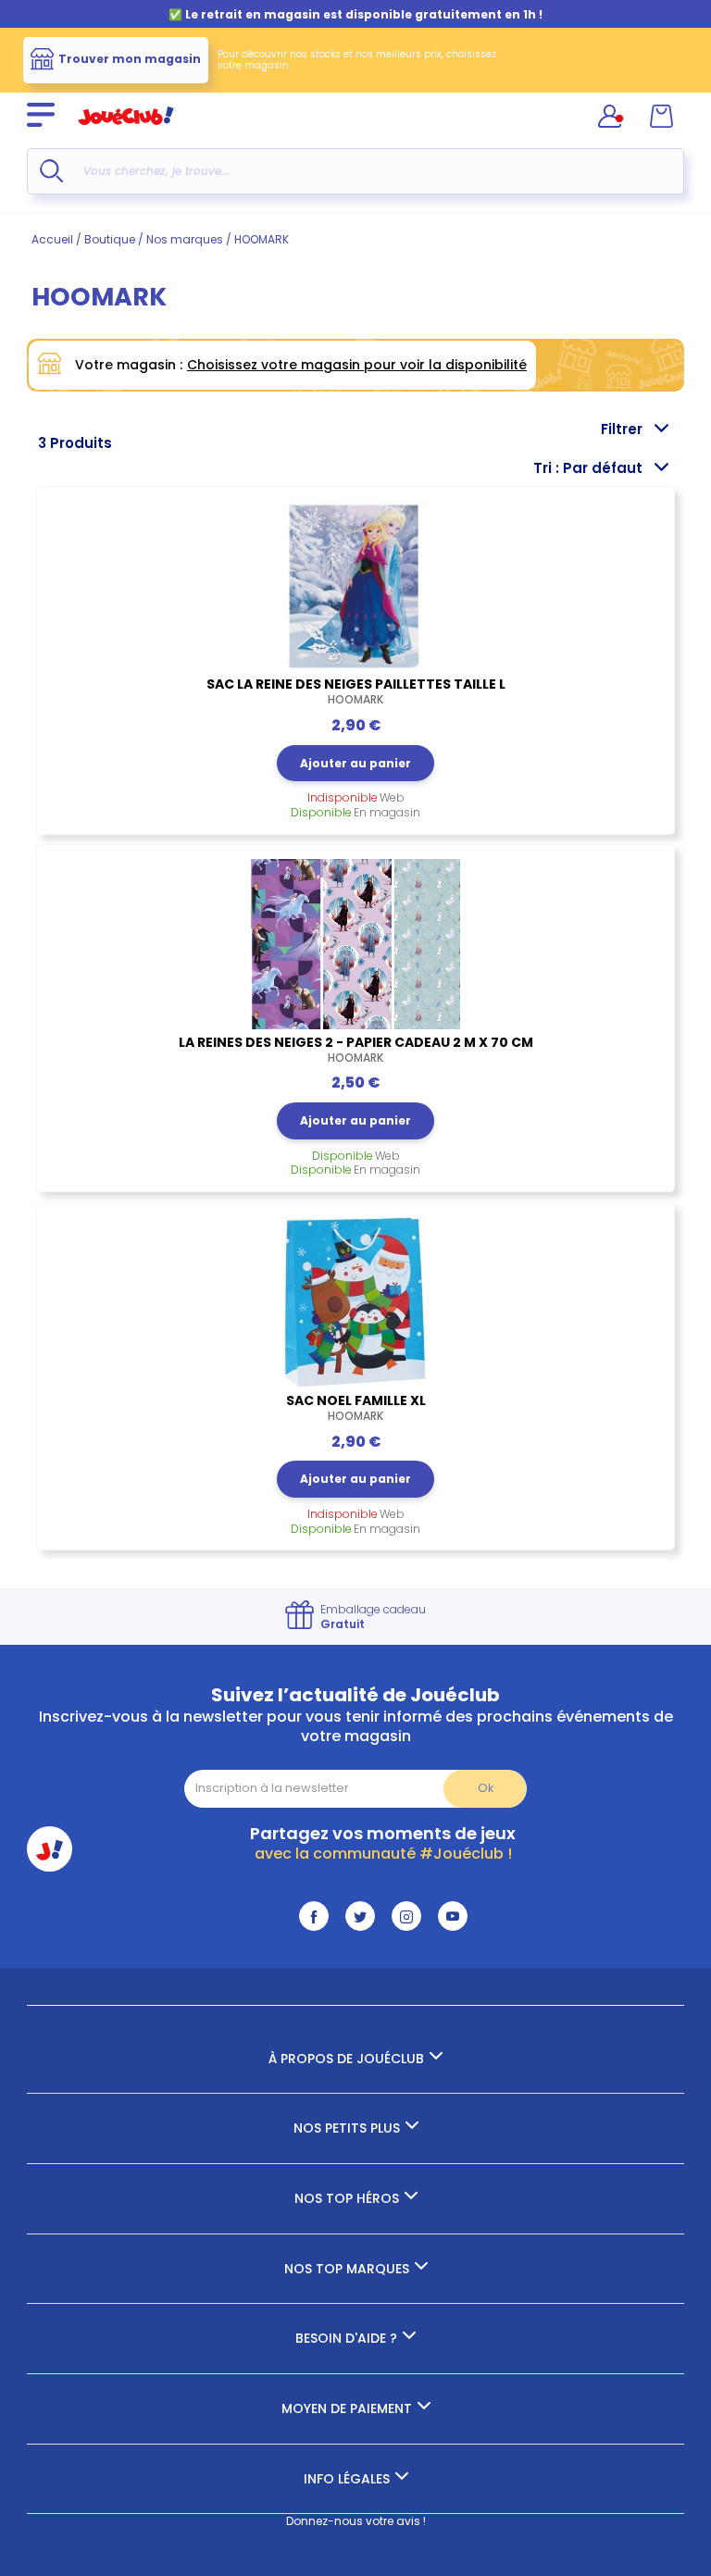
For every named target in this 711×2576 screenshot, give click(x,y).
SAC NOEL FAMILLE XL (356, 1408)
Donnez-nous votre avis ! (356, 2521)
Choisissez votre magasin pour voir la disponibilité (357, 365)
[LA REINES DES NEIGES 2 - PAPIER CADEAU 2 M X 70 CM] (355, 944)
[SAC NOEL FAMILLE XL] (355, 1302)
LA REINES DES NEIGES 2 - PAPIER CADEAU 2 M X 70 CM (356, 1050)
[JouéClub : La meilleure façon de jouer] (126, 133)
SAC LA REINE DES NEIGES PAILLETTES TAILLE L (356, 691)
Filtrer (622, 429)
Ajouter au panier (355, 763)
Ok (486, 1788)
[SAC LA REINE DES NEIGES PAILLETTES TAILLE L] (355, 586)
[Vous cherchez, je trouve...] (51, 171)
